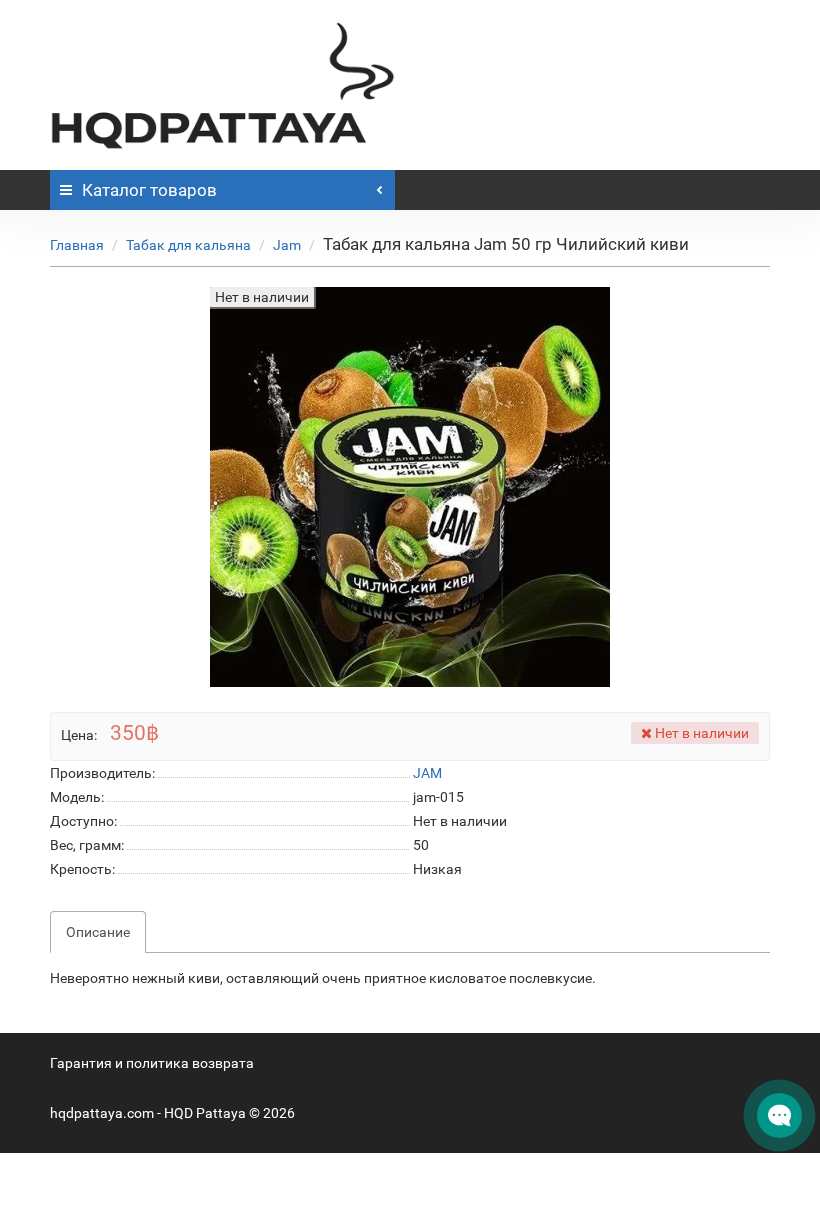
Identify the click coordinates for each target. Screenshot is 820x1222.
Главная (77, 245)
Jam (287, 245)
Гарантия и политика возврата (152, 1063)
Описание (98, 932)
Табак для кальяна (188, 245)
